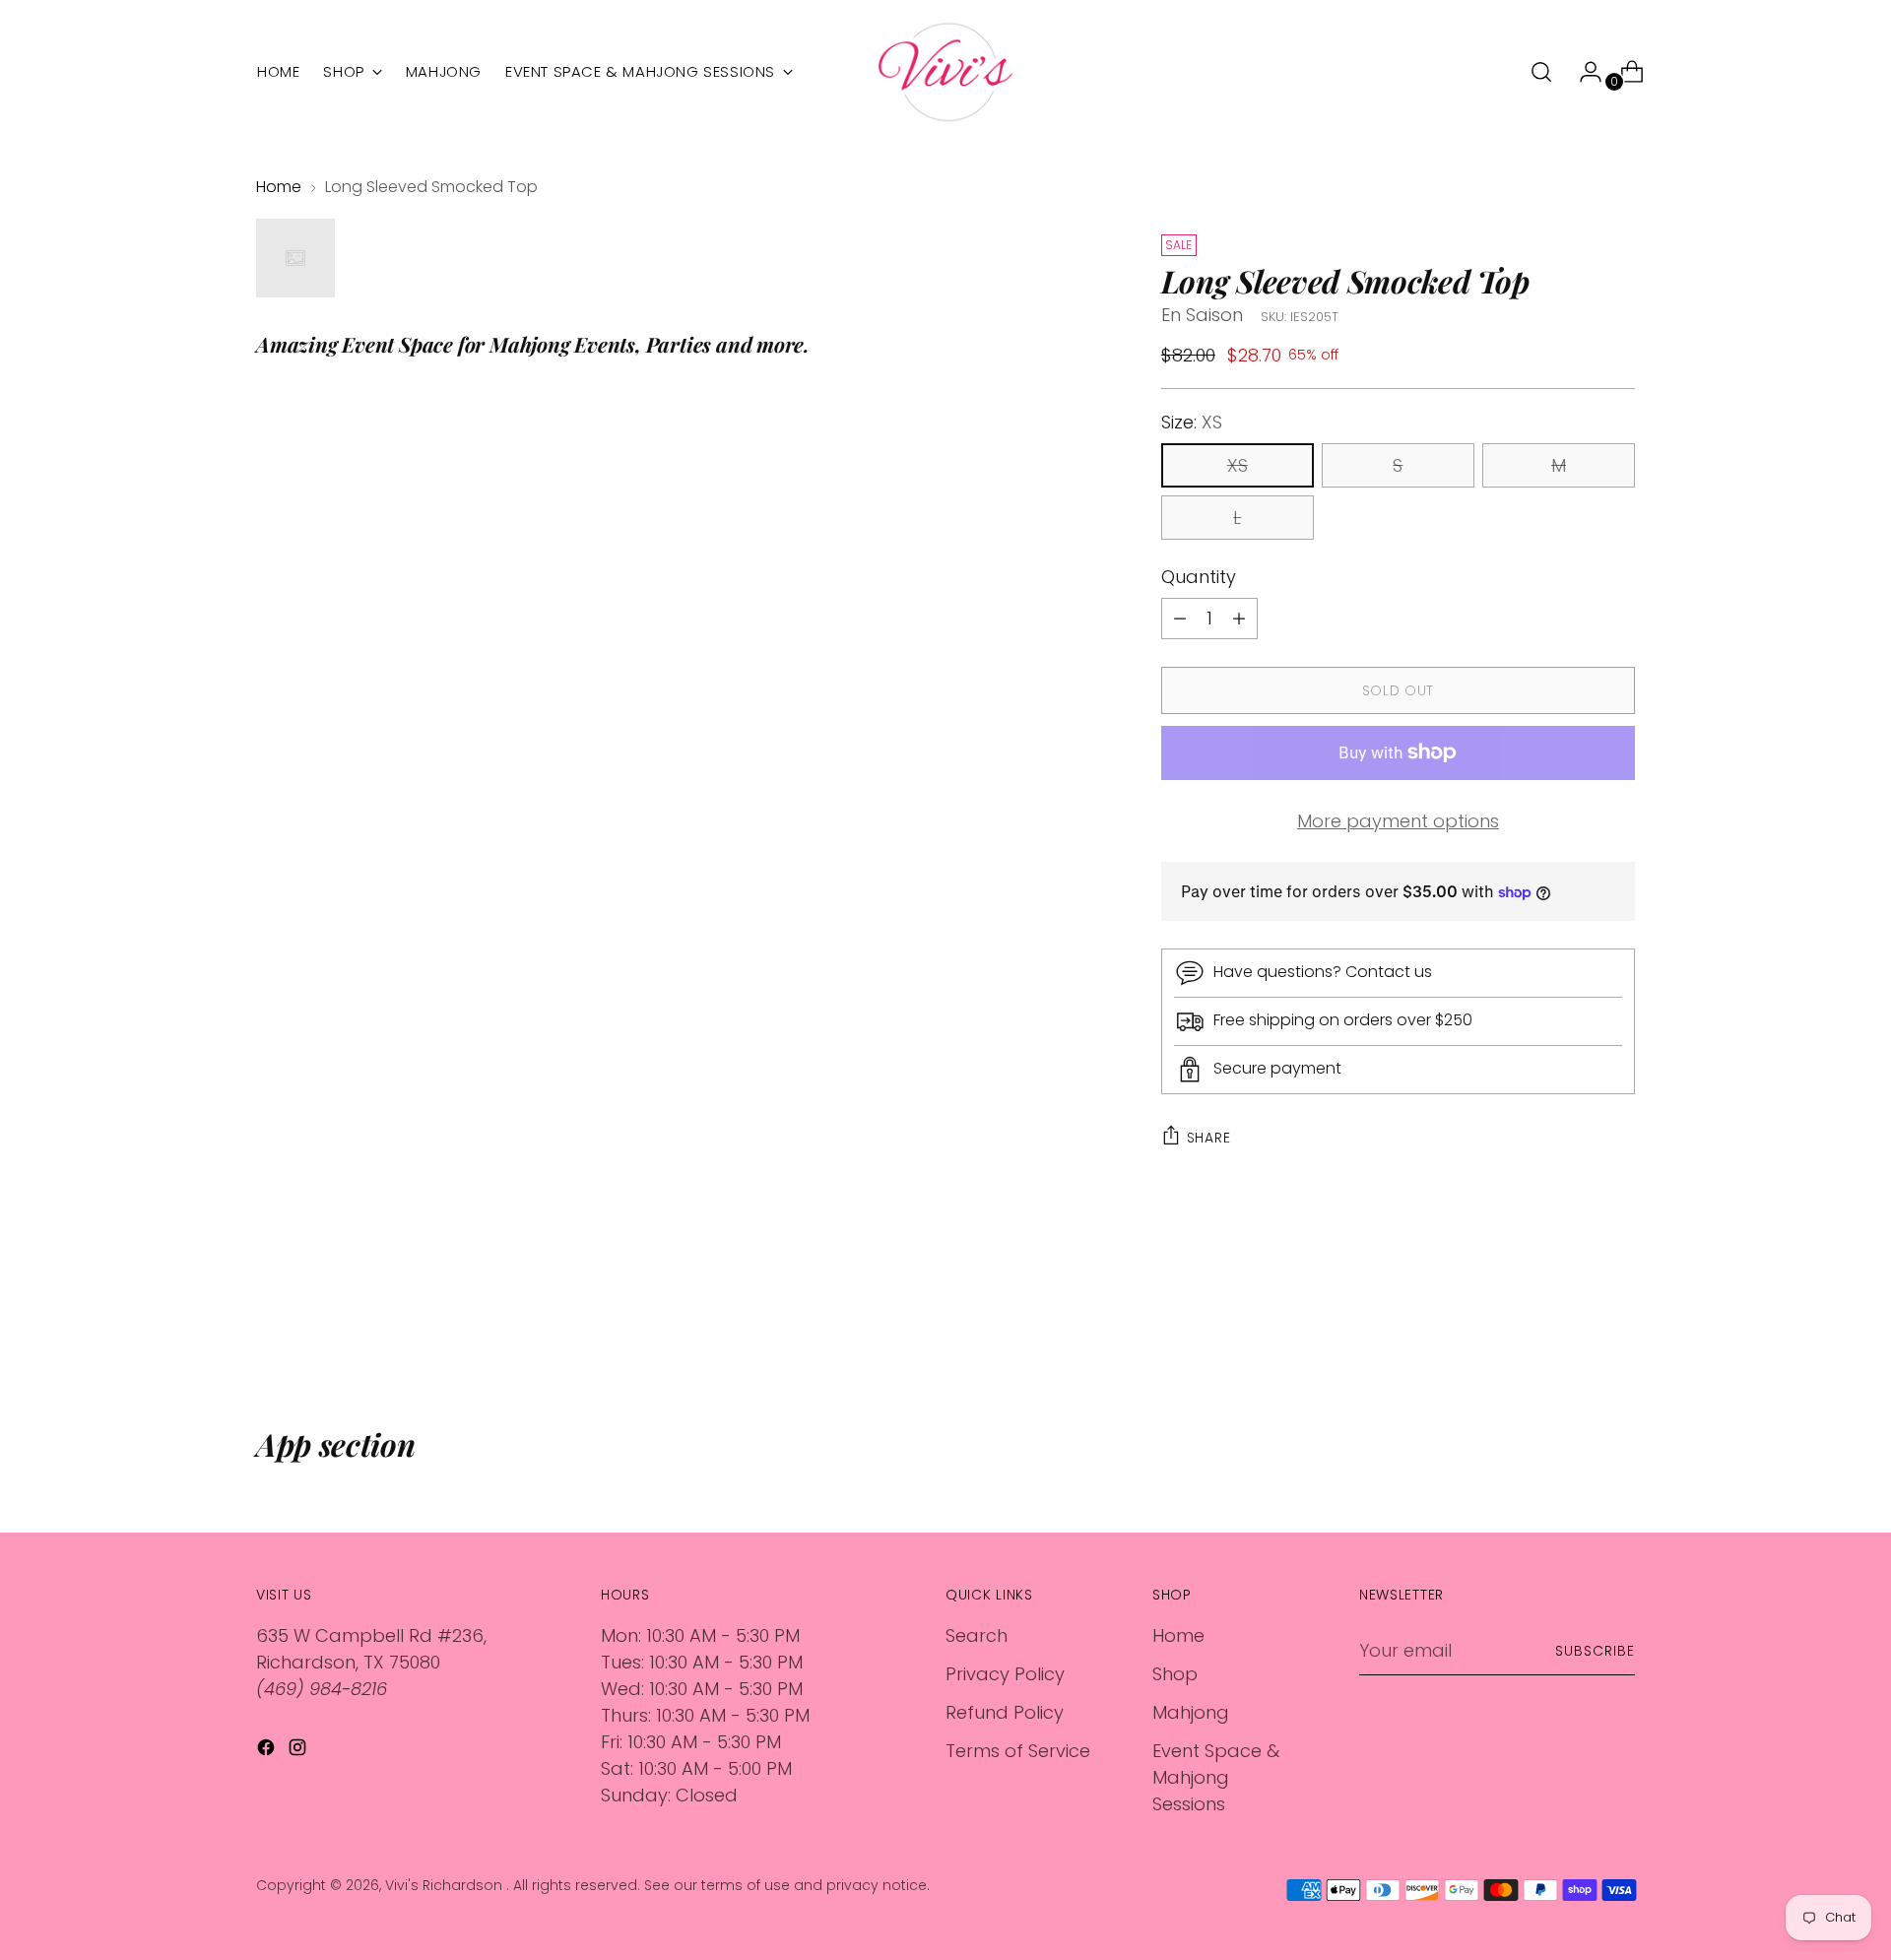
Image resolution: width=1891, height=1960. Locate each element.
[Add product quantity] (1180, 619)
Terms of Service (1018, 1751)
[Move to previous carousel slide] (1573, 1321)
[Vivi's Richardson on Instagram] (299, 1751)
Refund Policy (1005, 1712)
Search (977, 1635)
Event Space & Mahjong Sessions (1216, 1777)
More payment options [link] (1398, 821)
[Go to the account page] (1583, 72)
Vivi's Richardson (446, 1885)
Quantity (1199, 577)
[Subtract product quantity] (1239, 619)
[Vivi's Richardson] (945, 72)
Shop (1175, 1674)
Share (1209, 1138)
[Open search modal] (1541, 72)
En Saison (1202, 315)
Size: (1192, 422)
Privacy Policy (1005, 1674)
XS (1238, 465)
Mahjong (1191, 1712)
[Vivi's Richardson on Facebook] (268, 1751)
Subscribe (1595, 1651)
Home (279, 187)
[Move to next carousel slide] (1618, 1320)
